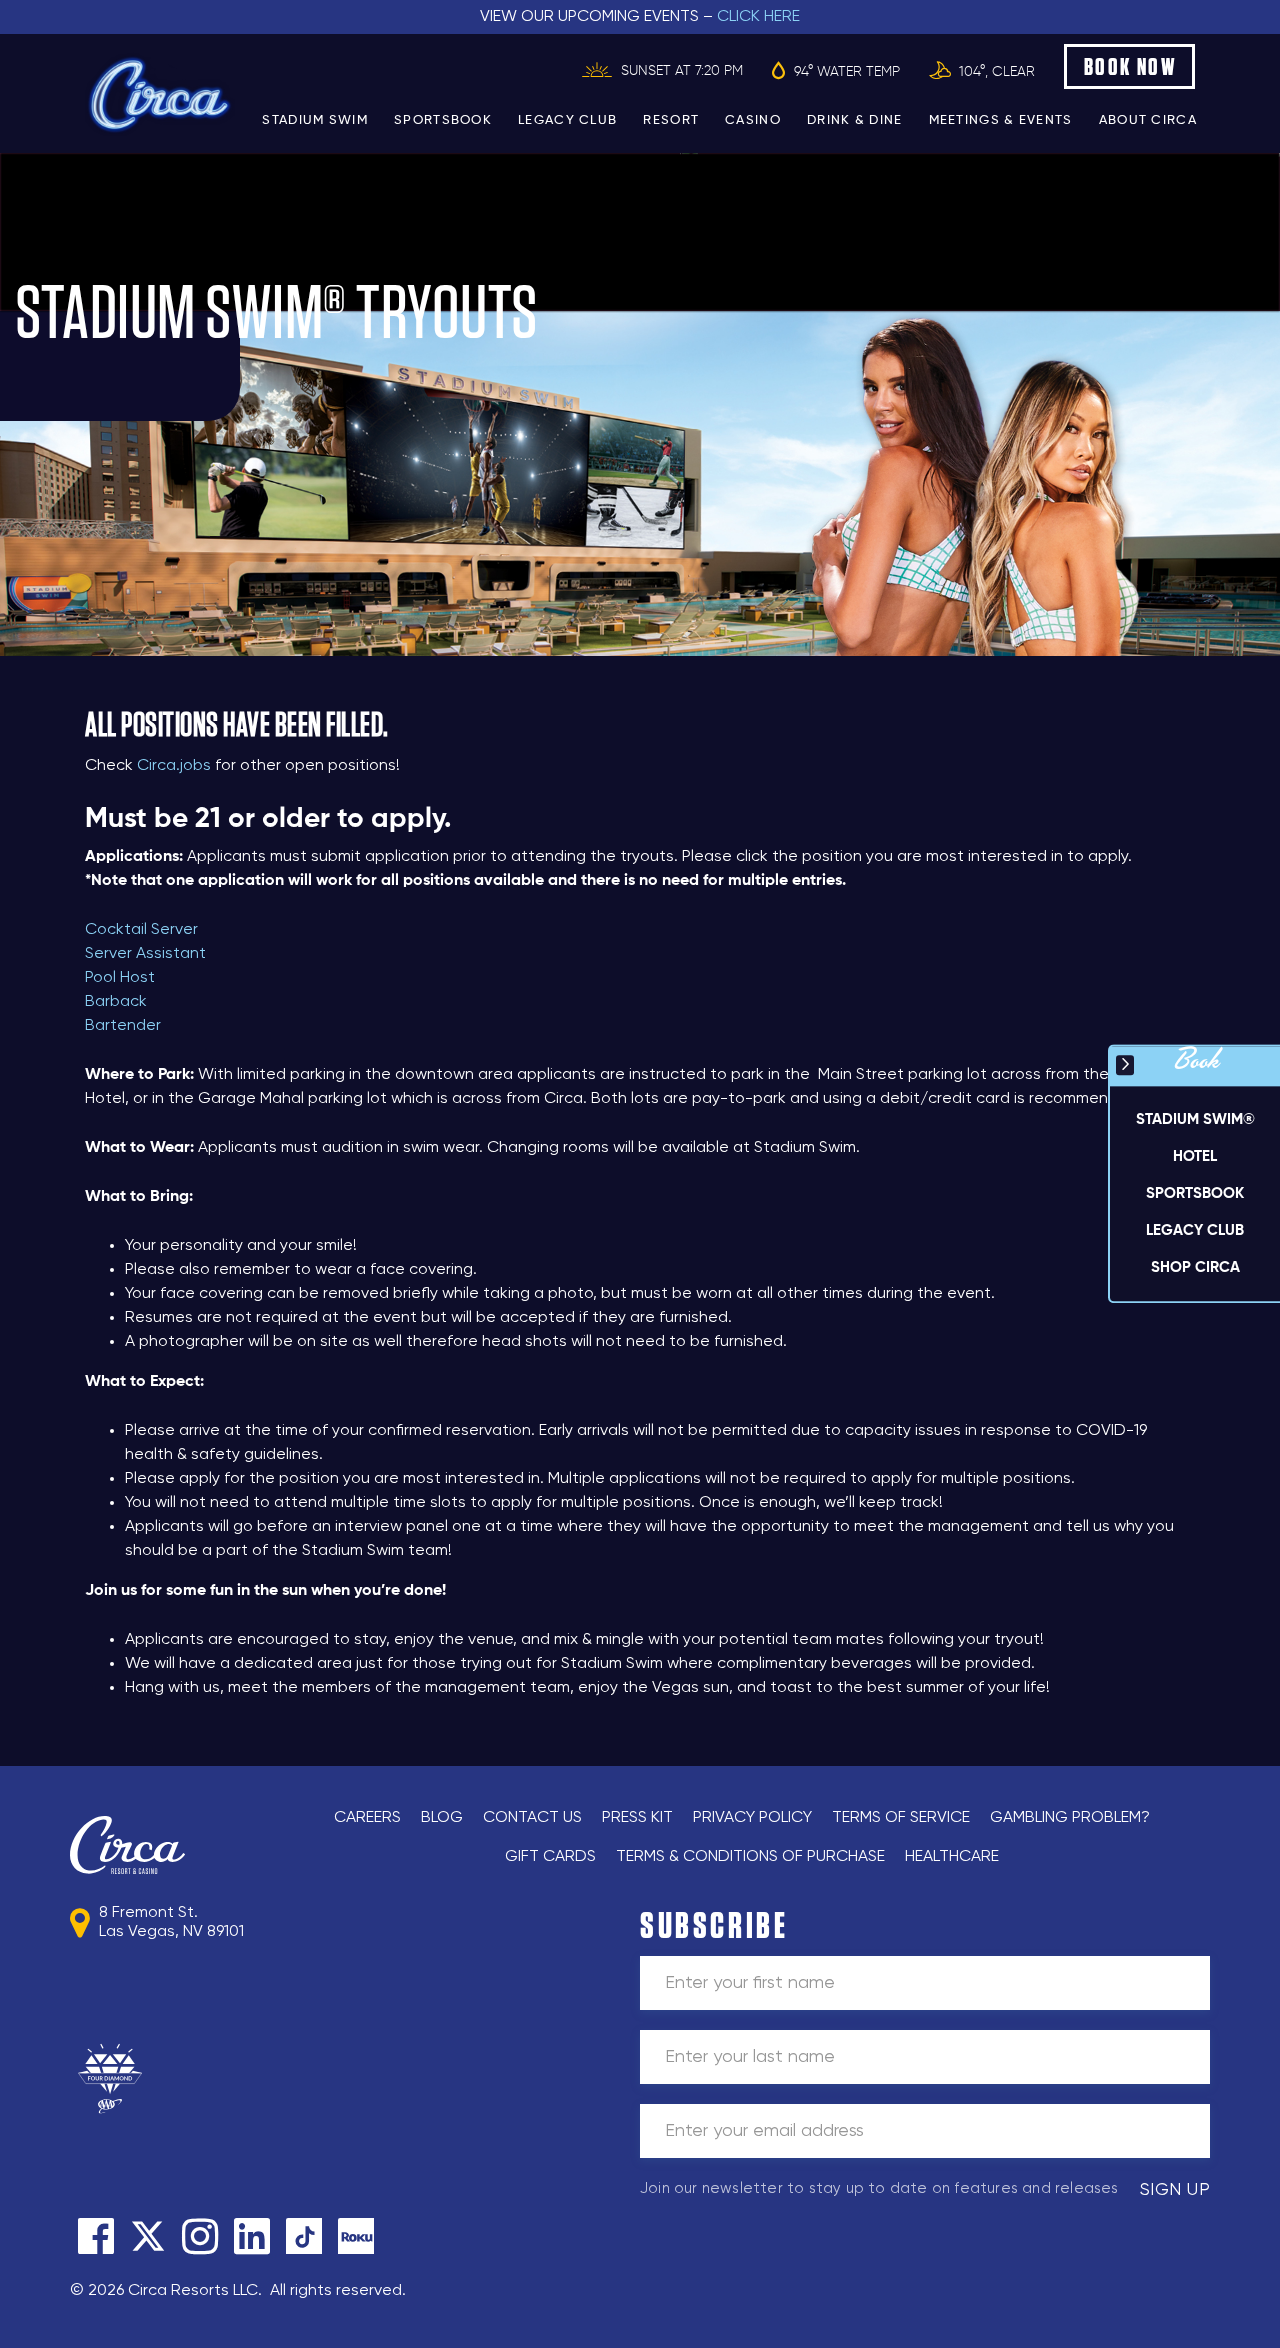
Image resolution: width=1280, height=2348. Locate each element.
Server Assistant (145, 954)
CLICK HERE (758, 17)
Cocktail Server (141, 930)
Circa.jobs (174, 766)
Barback (116, 1002)
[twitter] (148, 2236)
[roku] (356, 2236)
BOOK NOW (1130, 66)
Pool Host (122, 978)
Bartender (123, 1026)
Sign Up (1175, 2190)
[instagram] (200, 2236)
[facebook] (96, 2236)
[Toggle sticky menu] (1125, 1065)
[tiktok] (304, 2236)
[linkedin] (252, 2236)
